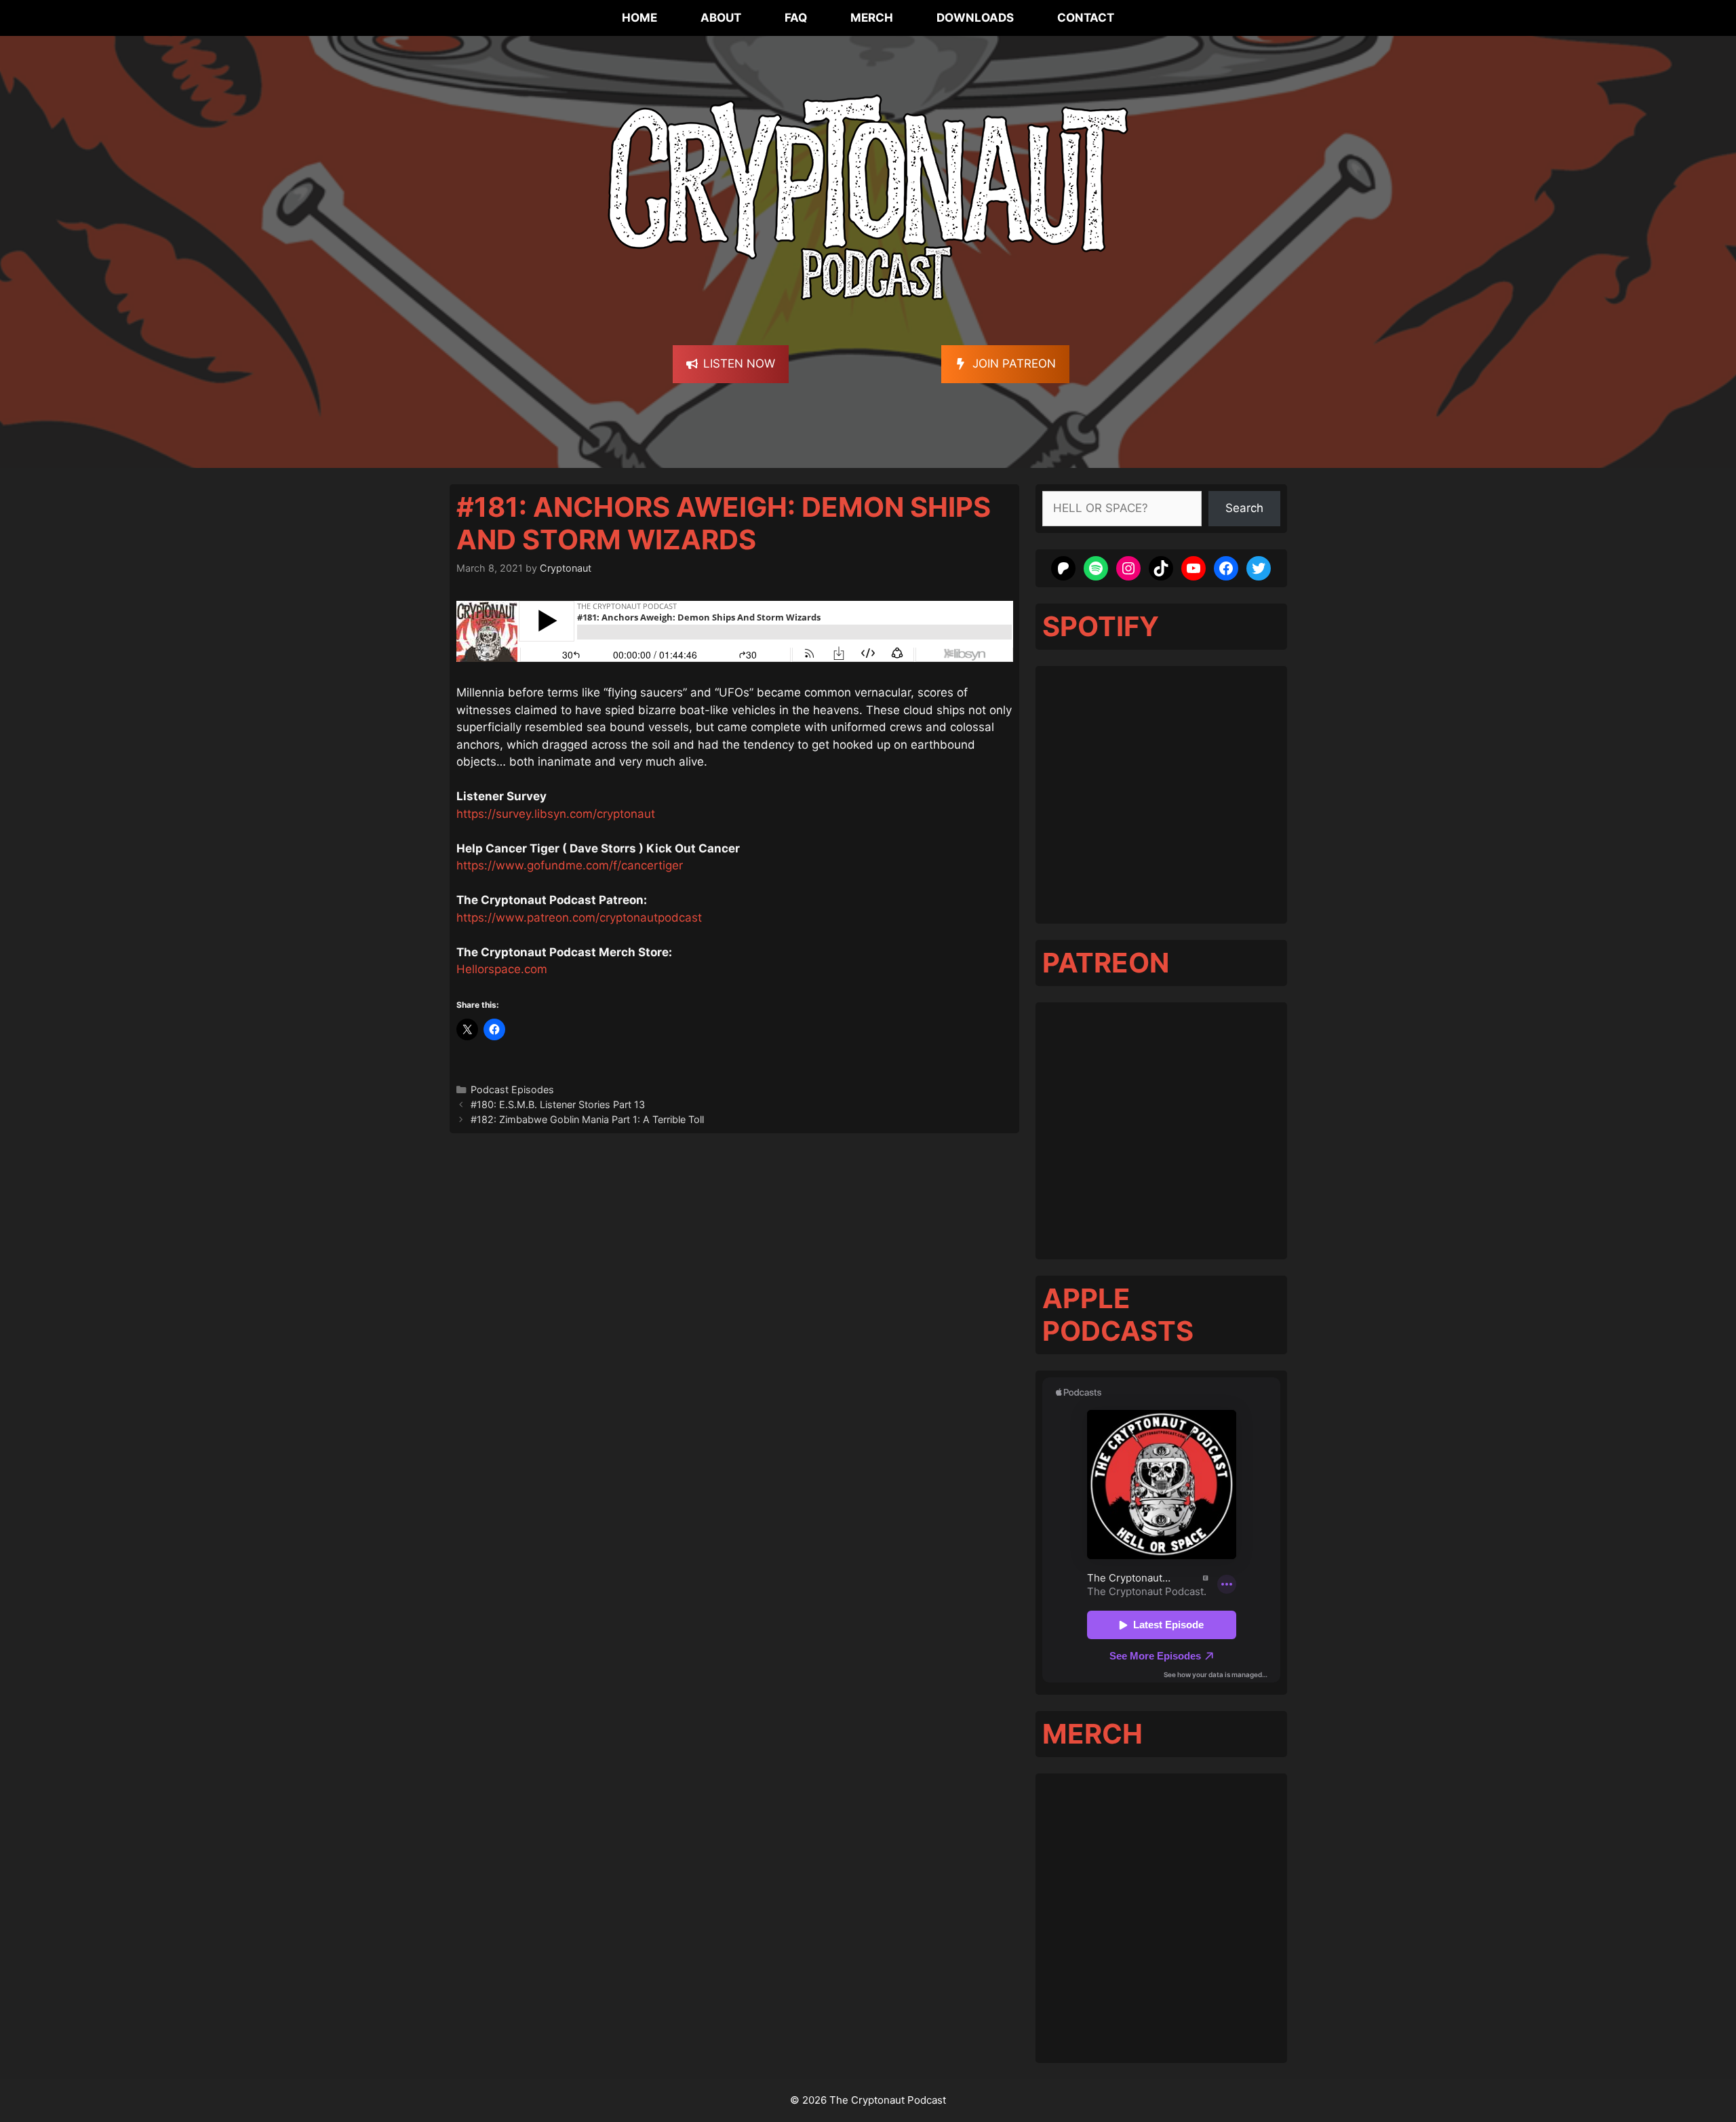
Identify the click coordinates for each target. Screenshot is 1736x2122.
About (721, 18)
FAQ (796, 18)
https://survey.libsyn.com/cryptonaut (556, 814)
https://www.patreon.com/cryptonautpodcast (579, 918)
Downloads (975, 18)
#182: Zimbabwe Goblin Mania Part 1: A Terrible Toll (587, 1119)
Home (639, 18)
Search (1244, 508)
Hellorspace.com (502, 969)
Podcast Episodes (512, 1089)
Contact (1086, 18)
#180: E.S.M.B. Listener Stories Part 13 (558, 1104)
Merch (872, 18)
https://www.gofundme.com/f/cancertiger (570, 865)
